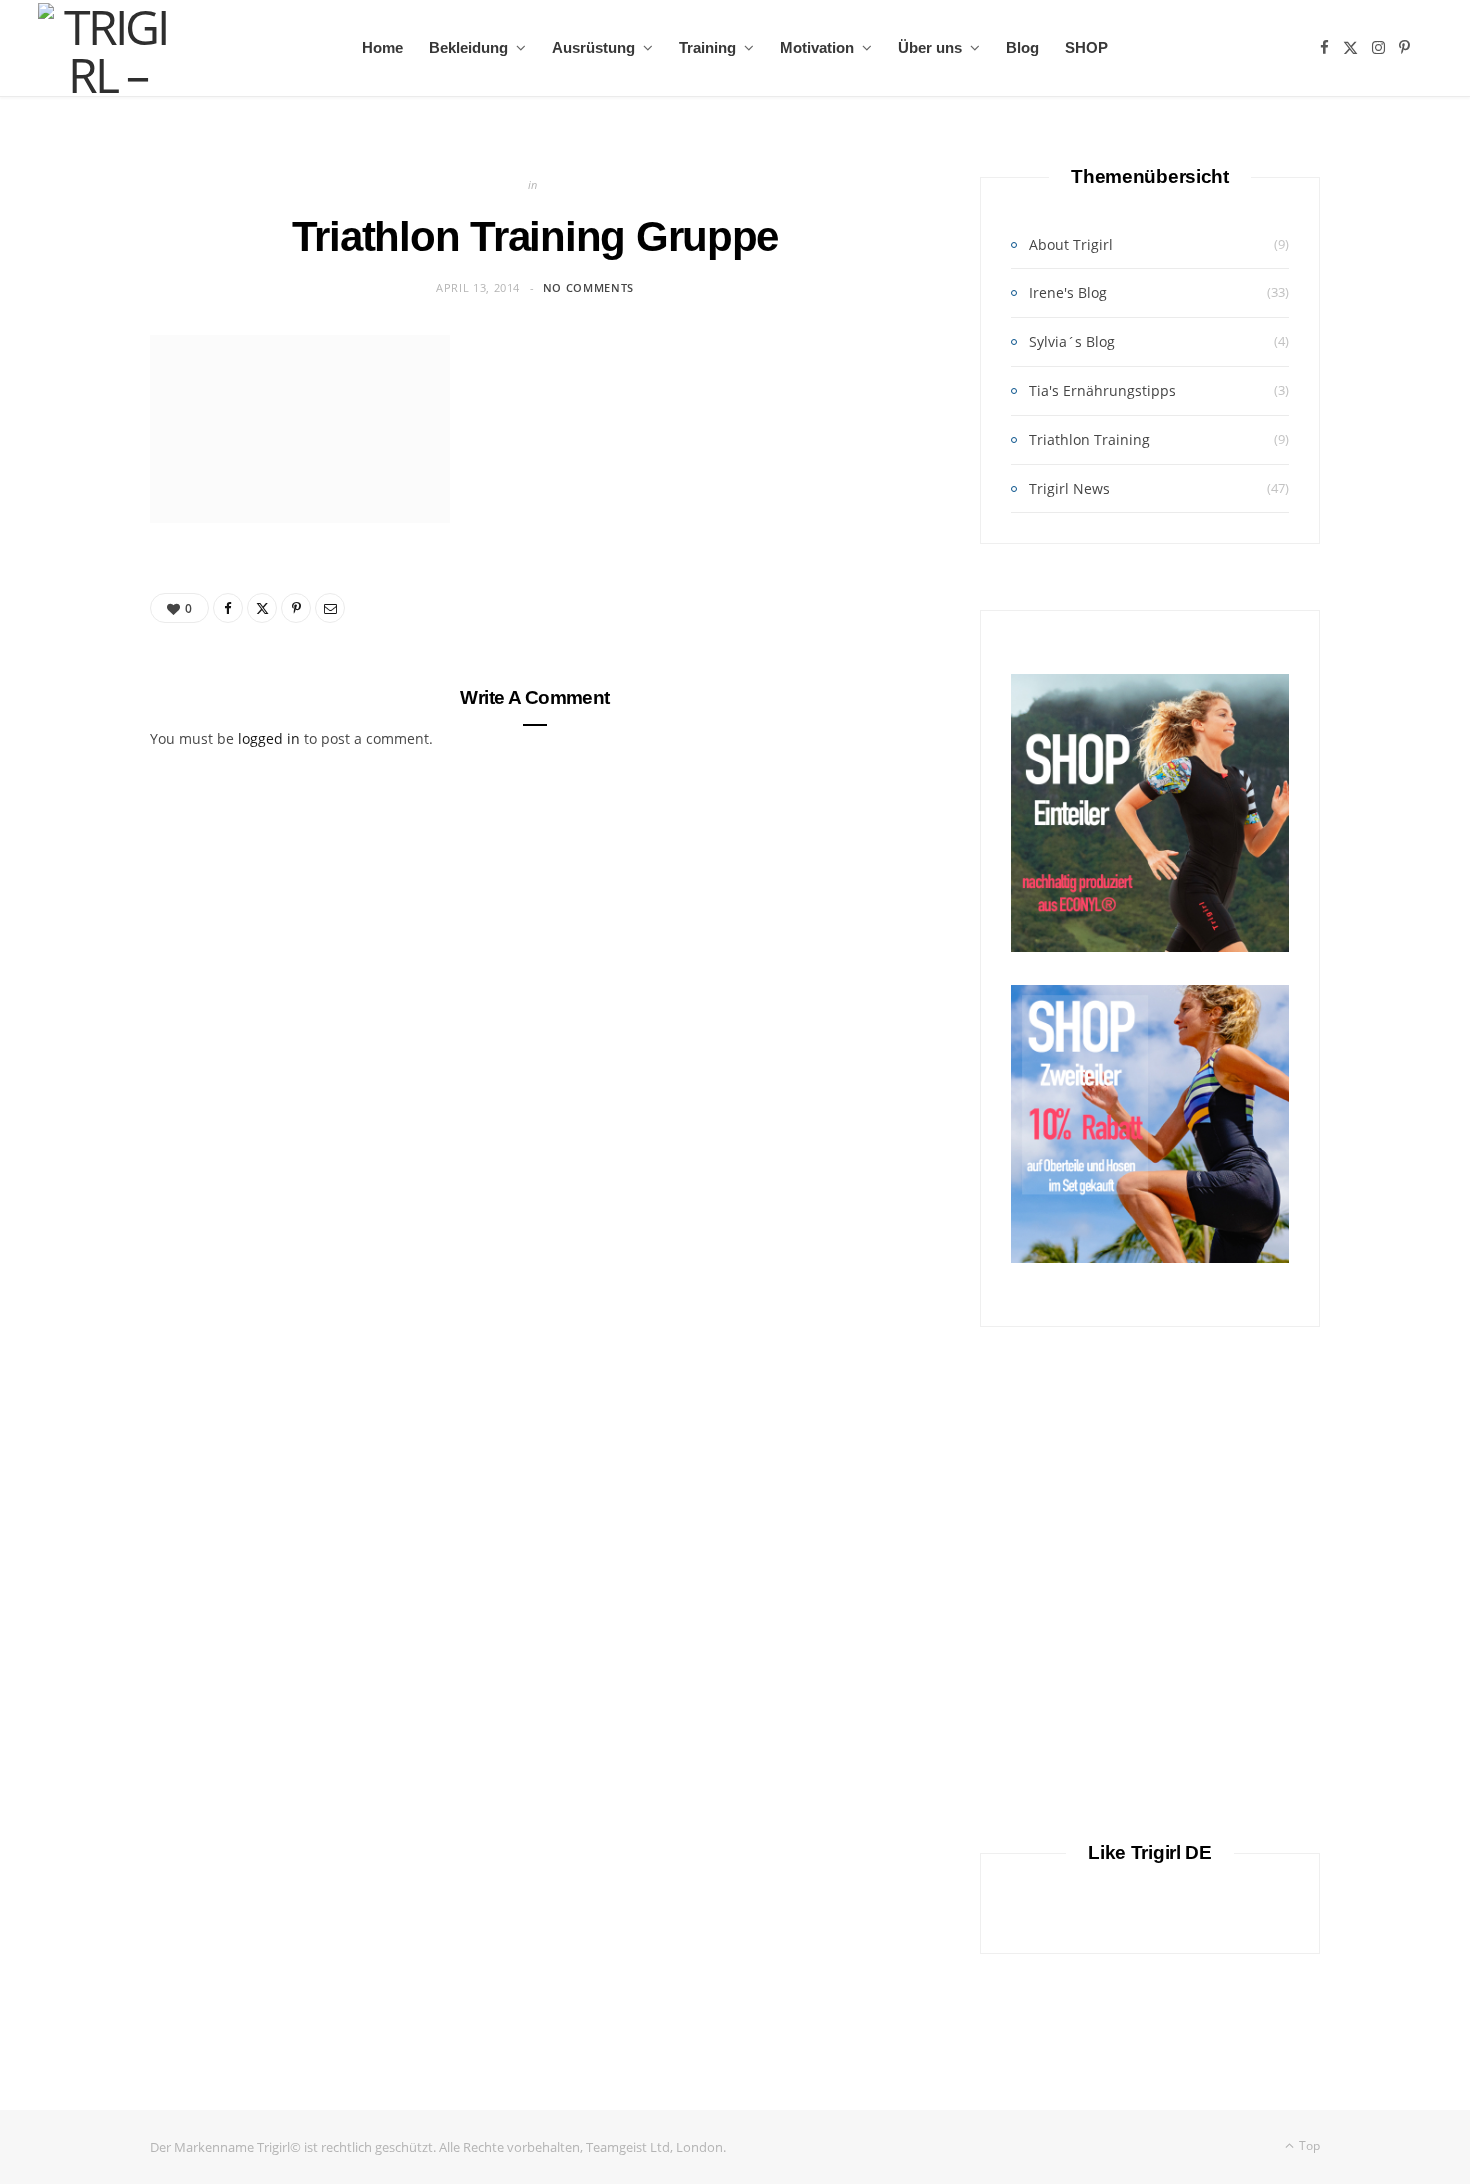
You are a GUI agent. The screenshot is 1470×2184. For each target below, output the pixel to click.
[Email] (330, 608)
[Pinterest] (296, 608)
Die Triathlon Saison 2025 (1150, 1720)
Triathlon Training (1089, 439)
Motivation (817, 47)
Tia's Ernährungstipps (1102, 390)
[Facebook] (228, 608)
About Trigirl (1071, 244)
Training (707, 47)
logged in (269, 738)
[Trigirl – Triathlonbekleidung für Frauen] (107, 48)
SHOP (1086, 47)
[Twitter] (262, 608)
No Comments (588, 287)
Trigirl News (1069, 488)
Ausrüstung (593, 47)
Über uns (930, 47)
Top (1308, 2145)
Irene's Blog (1068, 292)
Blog (1022, 47)
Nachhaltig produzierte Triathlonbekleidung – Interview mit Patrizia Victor (1150, 2095)
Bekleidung (468, 47)
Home (382, 47)
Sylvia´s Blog (1072, 341)
